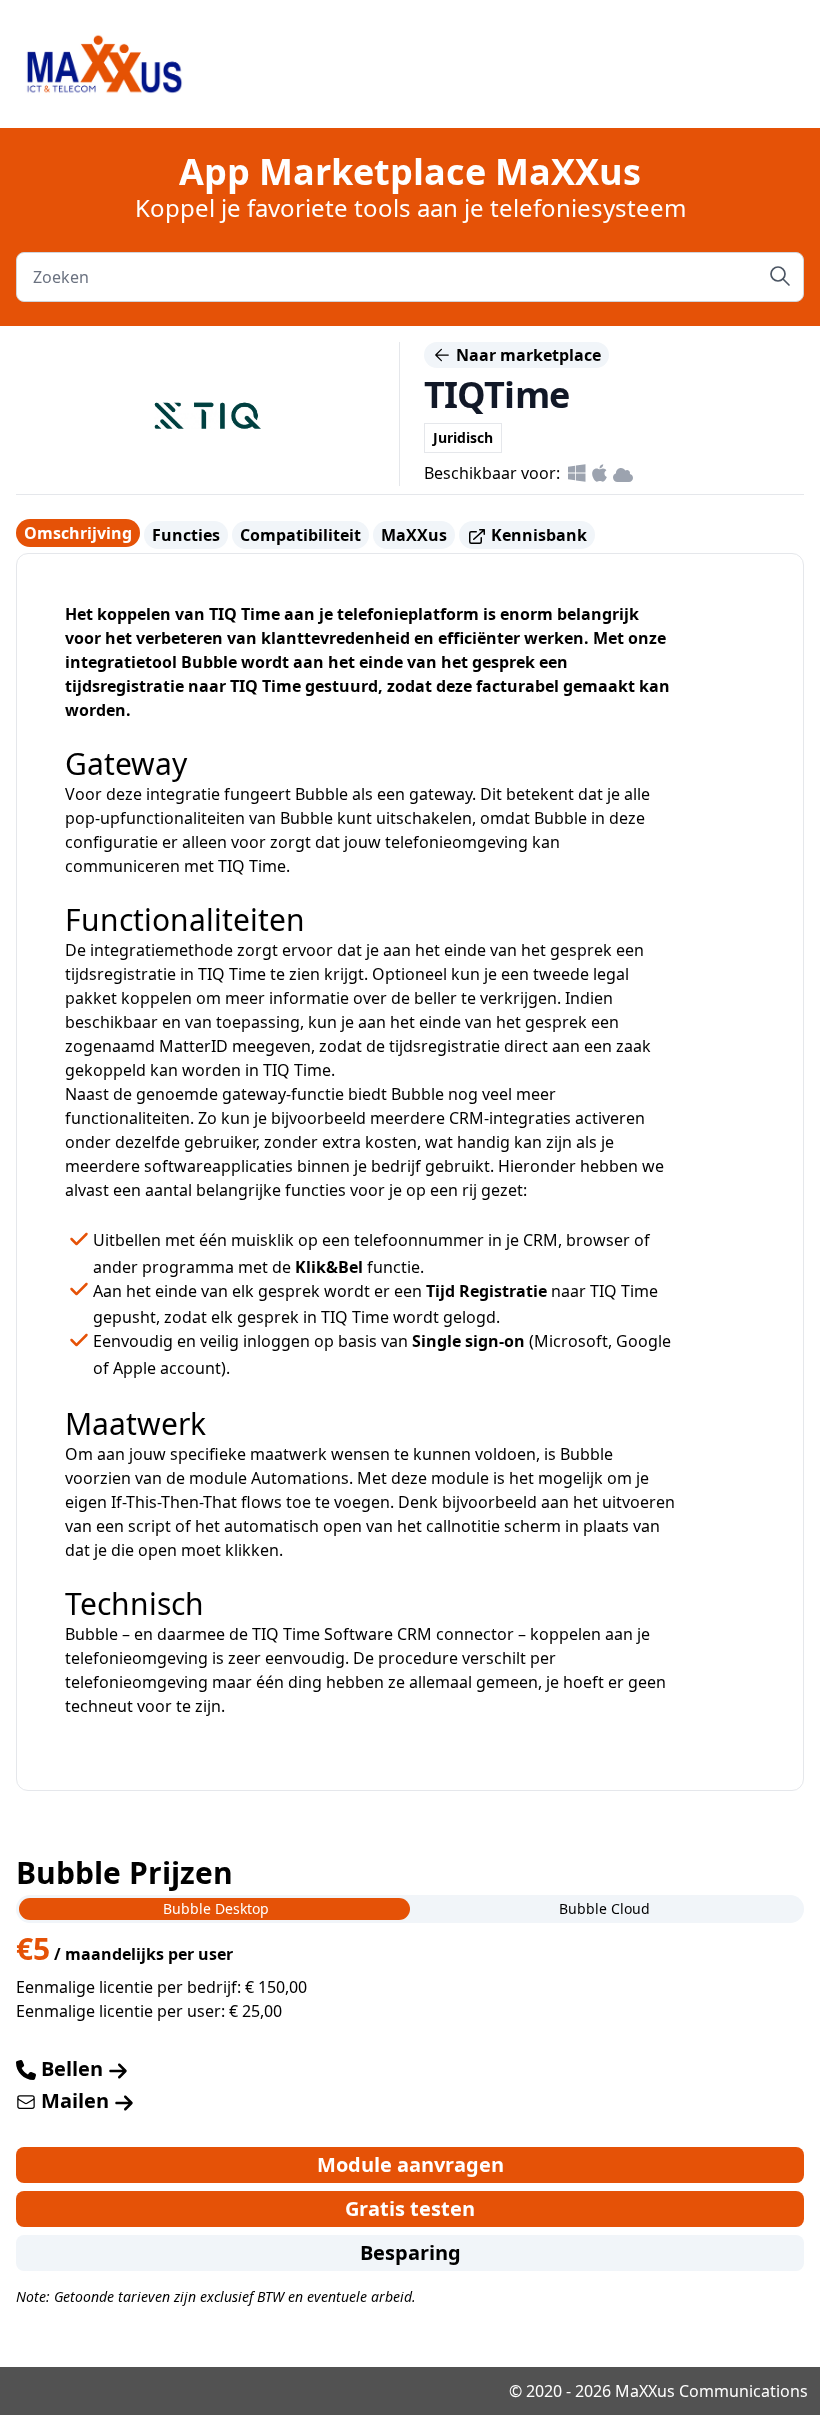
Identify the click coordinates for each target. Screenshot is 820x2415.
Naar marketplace (526, 355)
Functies (186, 535)
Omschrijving (78, 533)
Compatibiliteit (300, 535)
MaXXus (414, 535)
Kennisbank (537, 535)
